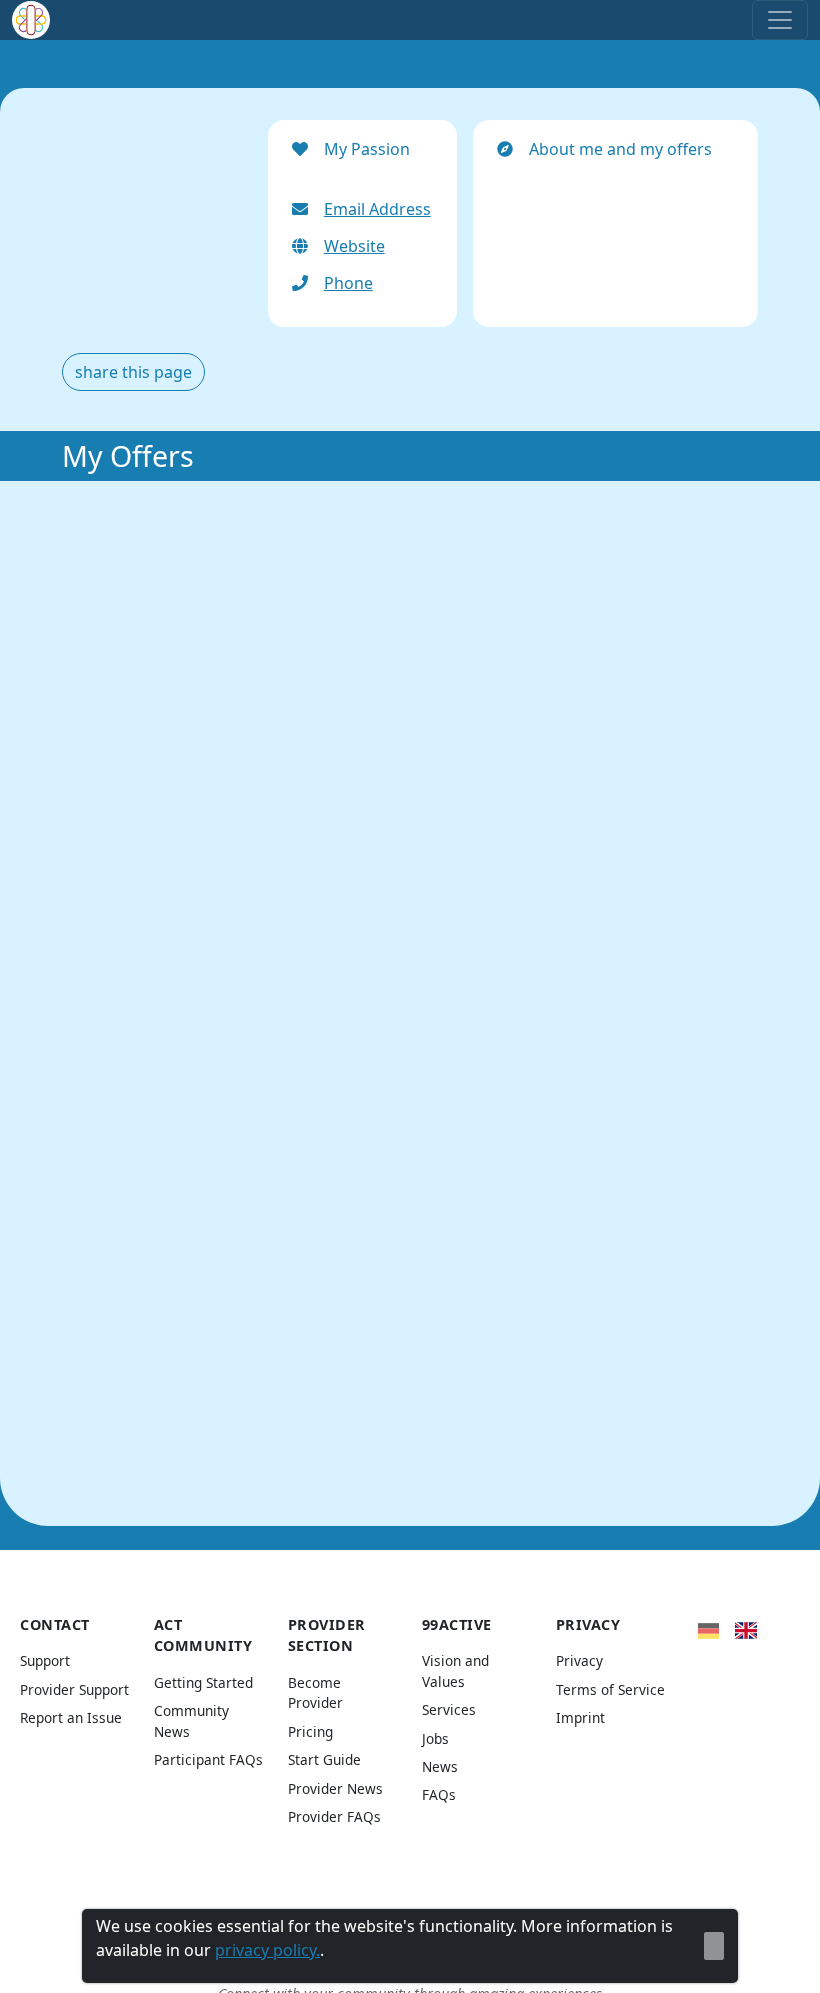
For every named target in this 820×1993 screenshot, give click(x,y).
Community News (191, 1720)
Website (354, 246)
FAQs (439, 1794)
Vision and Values (455, 1670)
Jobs (435, 1738)
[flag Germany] (708, 1629)
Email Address (377, 209)
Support (45, 1660)
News (440, 1766)
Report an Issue (71, 1717)
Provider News (335, 1788)
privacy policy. (267, 1950)
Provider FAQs (334, 1816)
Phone (348, 283)
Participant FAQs (208, 1759)
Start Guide (324, 1759)
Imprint (580, 1717)
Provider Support (74, 1689)
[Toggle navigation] (780, 20)
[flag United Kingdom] (745, 1629)
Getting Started (203, 1682)
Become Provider (315, 1692)
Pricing (310, 1731)
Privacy (579, 1660)
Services (449, 1709)
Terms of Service (610, 1689)
